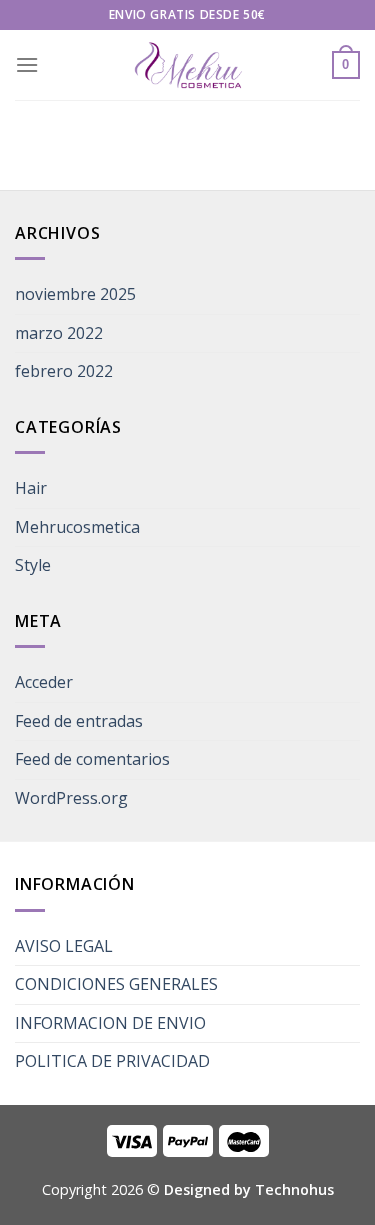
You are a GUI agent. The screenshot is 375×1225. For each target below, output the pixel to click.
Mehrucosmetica (77, 527)
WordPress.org (71, 798)
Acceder (44, 682)
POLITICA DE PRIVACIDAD (112, 1061)
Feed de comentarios (92, 759)
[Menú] (27, 64)
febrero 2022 (64, 371)
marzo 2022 (59, 333)
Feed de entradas (79, 721)
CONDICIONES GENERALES (116, 984)
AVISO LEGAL (64, 946)
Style (33, 565)
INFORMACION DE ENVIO (110, 1023)
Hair (31, 488)
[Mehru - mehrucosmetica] (188, 65)
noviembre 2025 (75, 294)
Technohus (294, 1189)
